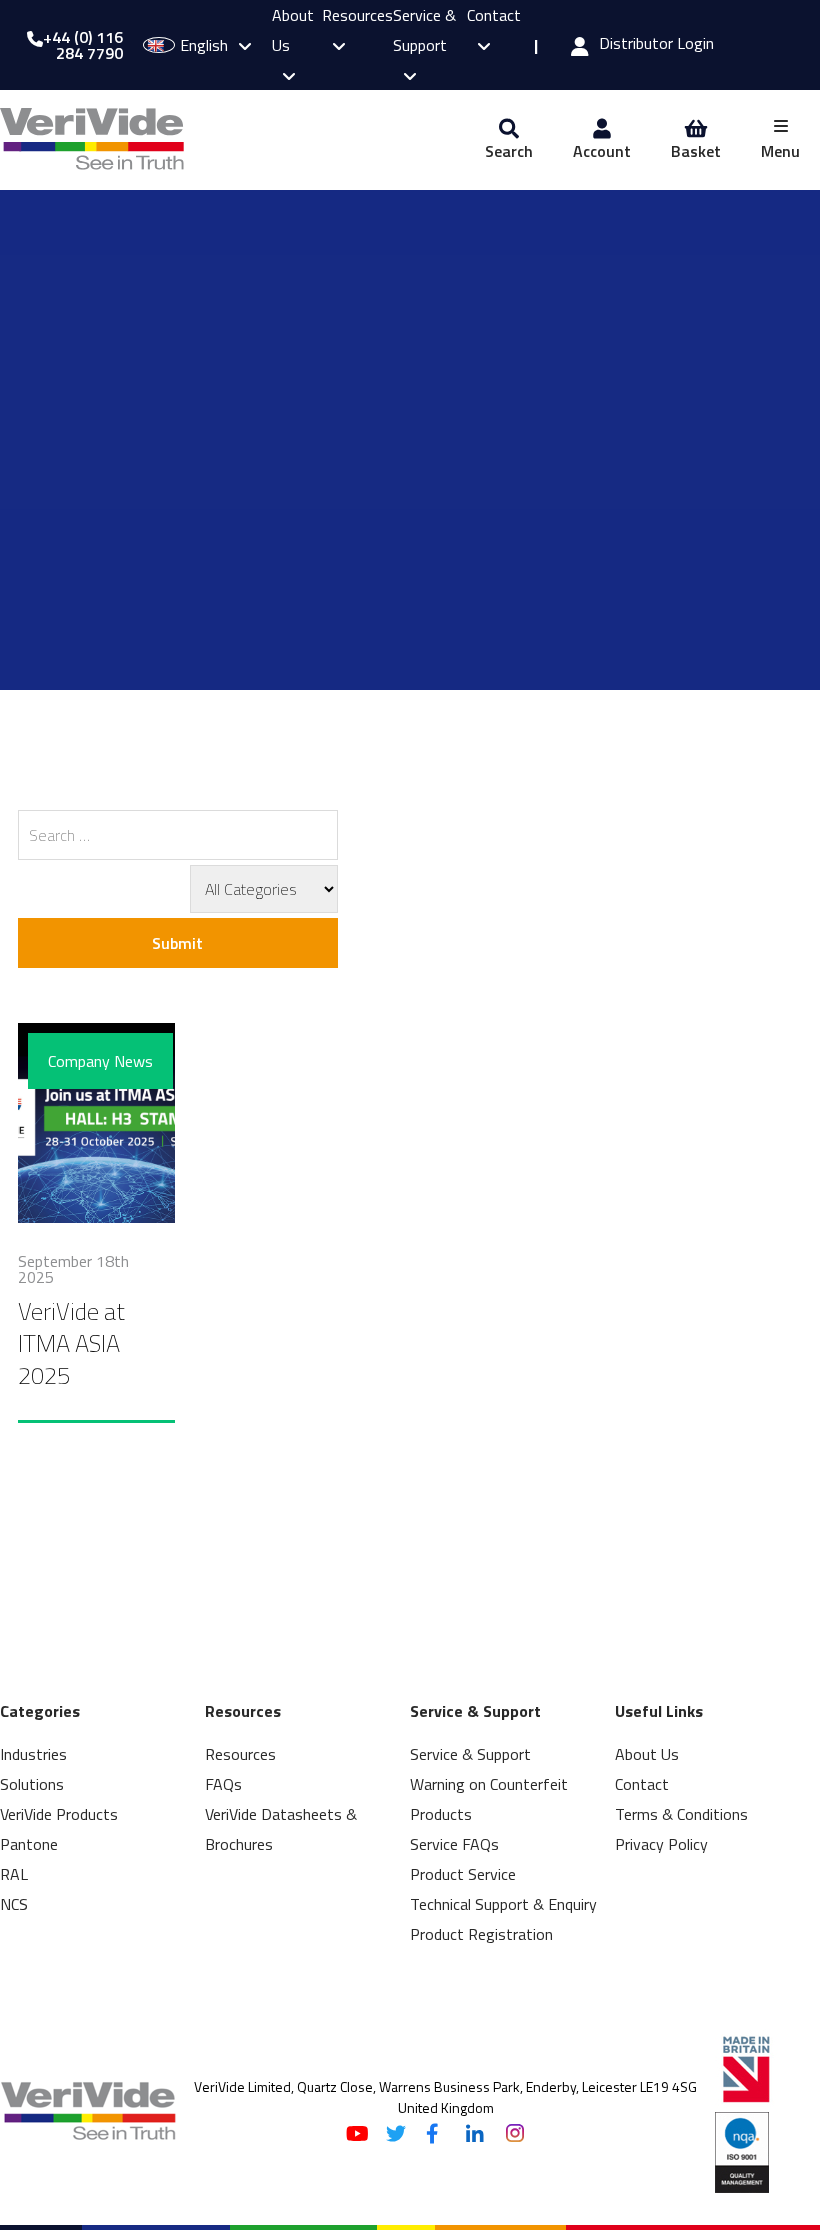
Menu (780, 151)
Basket (696, 151)
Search (509, 151)
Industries (33, 1754)
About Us (647, 1754)
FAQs (223, 1784)
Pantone (29, 1844)
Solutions (32, 1784)
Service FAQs (454, 1844)
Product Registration (481, 1934)
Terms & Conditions (681, 1814)
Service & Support (424, 30)
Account (602, 151)
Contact (642, 1784)
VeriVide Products (59, 1814)
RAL (14, 1874)
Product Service (463, 1874)
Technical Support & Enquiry (503, 1904)
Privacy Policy (661, 1844)
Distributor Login (656, 45)
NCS (14, 1904)
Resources (240, 1754)
